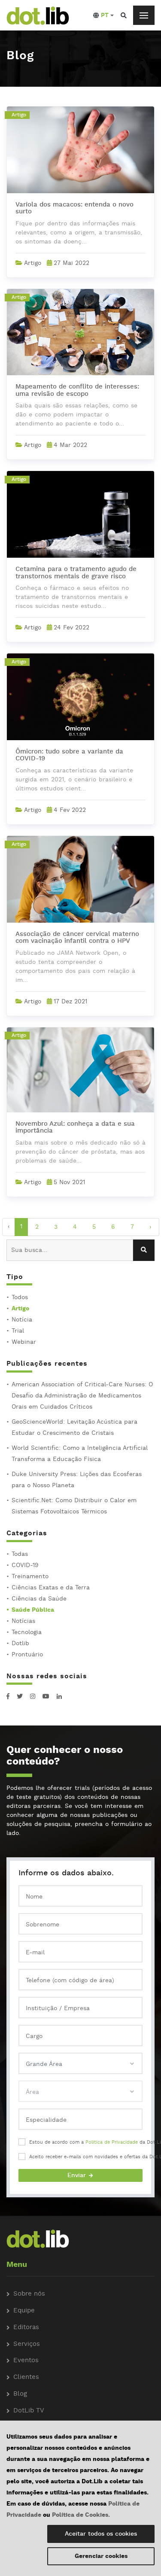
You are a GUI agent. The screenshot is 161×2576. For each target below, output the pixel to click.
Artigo (20, 1309)
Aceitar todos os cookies (101, 2534)
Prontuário (27, 1655)
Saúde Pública (33, 1610)
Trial (18, 1331)
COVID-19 (25, 1565)
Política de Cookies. (81, 2515)
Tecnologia (27, 1632)
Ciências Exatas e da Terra (51, 1588)
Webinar (24, 1342)
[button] (103, 15)
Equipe (24, 2311)
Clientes (26, 2377)
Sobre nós (29, 2294)
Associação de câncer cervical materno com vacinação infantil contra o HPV (77, 938)
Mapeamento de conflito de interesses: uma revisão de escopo (77, 391)
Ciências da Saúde (39, 1599)
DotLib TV (29, 2411)
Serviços (27, 2344)
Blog (20, 2394)
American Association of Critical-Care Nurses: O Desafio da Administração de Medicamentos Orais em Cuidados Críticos (82, 1396)
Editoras (26, 2328)
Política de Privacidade (112, 2142)
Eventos (26, 2361)
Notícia (22, 1320)
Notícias (23, 1621)
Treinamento (30, 1577)
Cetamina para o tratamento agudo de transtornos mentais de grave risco (76, 573)
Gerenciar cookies (101, 2556)
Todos (20, 1297)
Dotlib (20, 1643)
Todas (20, 1554)
